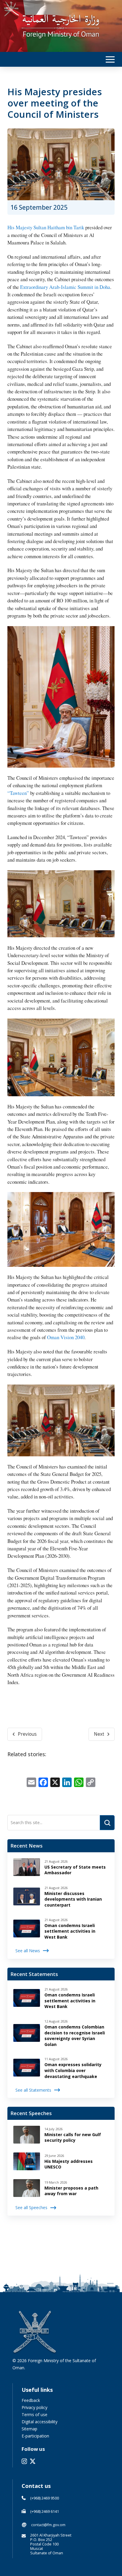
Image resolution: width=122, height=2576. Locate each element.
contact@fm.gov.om (48, 2525)
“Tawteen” (18, 793)
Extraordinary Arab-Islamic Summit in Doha (65, 287)
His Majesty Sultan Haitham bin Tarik (46, 227)
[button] (110, 59)
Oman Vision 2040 (66, 1337)
